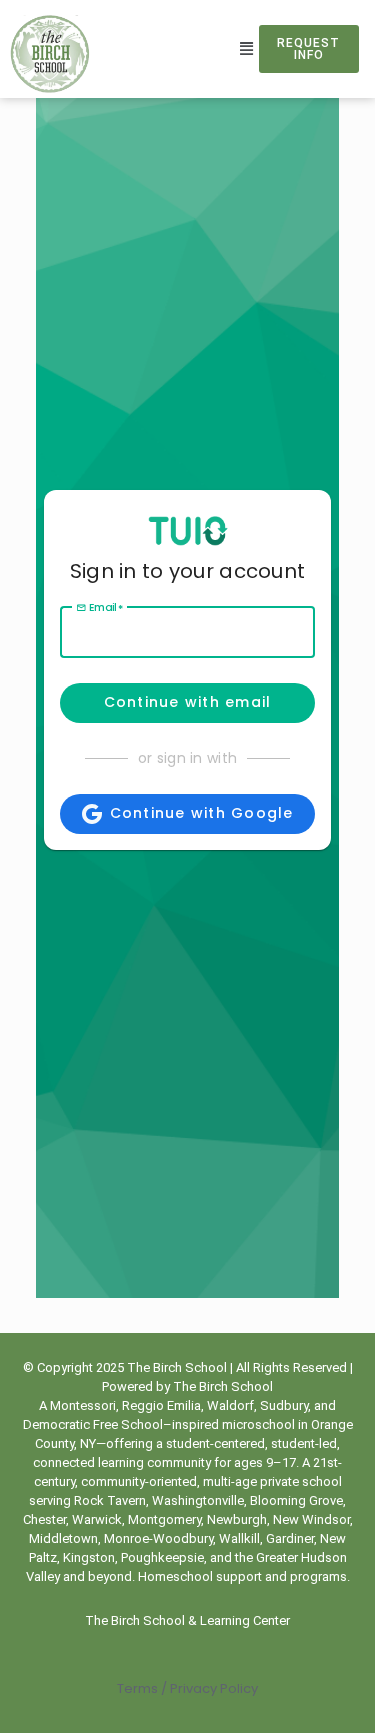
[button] (247, 49)
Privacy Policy (212, 1688)
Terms (137, 1688)
